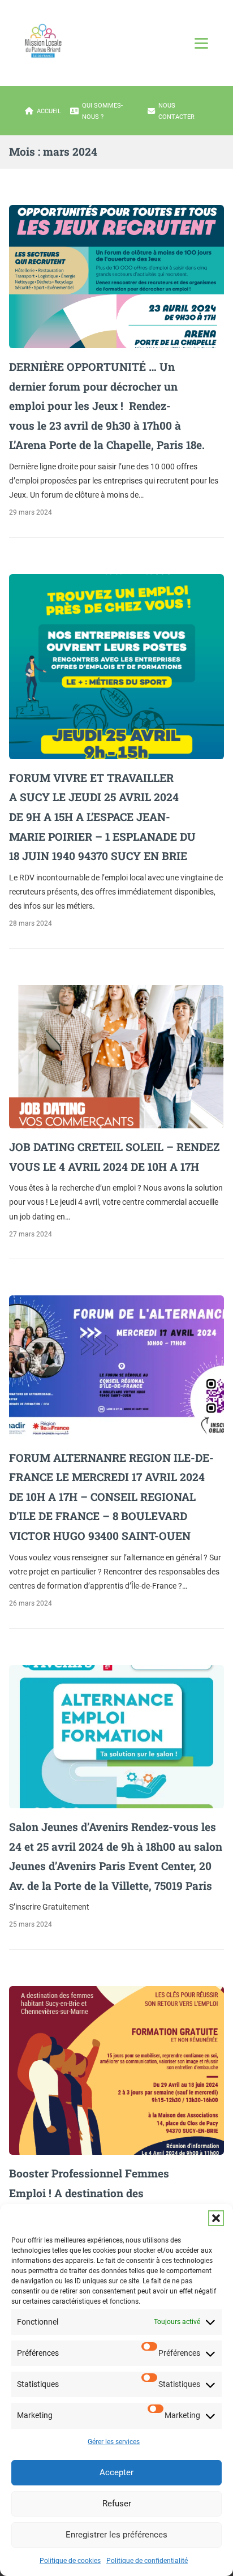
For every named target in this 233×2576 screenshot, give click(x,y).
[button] (216, 2218)
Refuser (117, 2504)
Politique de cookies (70, 2561)
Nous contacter (176, 111)
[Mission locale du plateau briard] (43, 41)
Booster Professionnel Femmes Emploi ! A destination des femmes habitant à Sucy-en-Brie (93, 2193)
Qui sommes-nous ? (102, 111)
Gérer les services (114, 2442)
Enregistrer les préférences (116, 2535)
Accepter (116, 2472)
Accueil (49, 111)
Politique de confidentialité (147, 2561)
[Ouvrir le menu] (201, 43)
